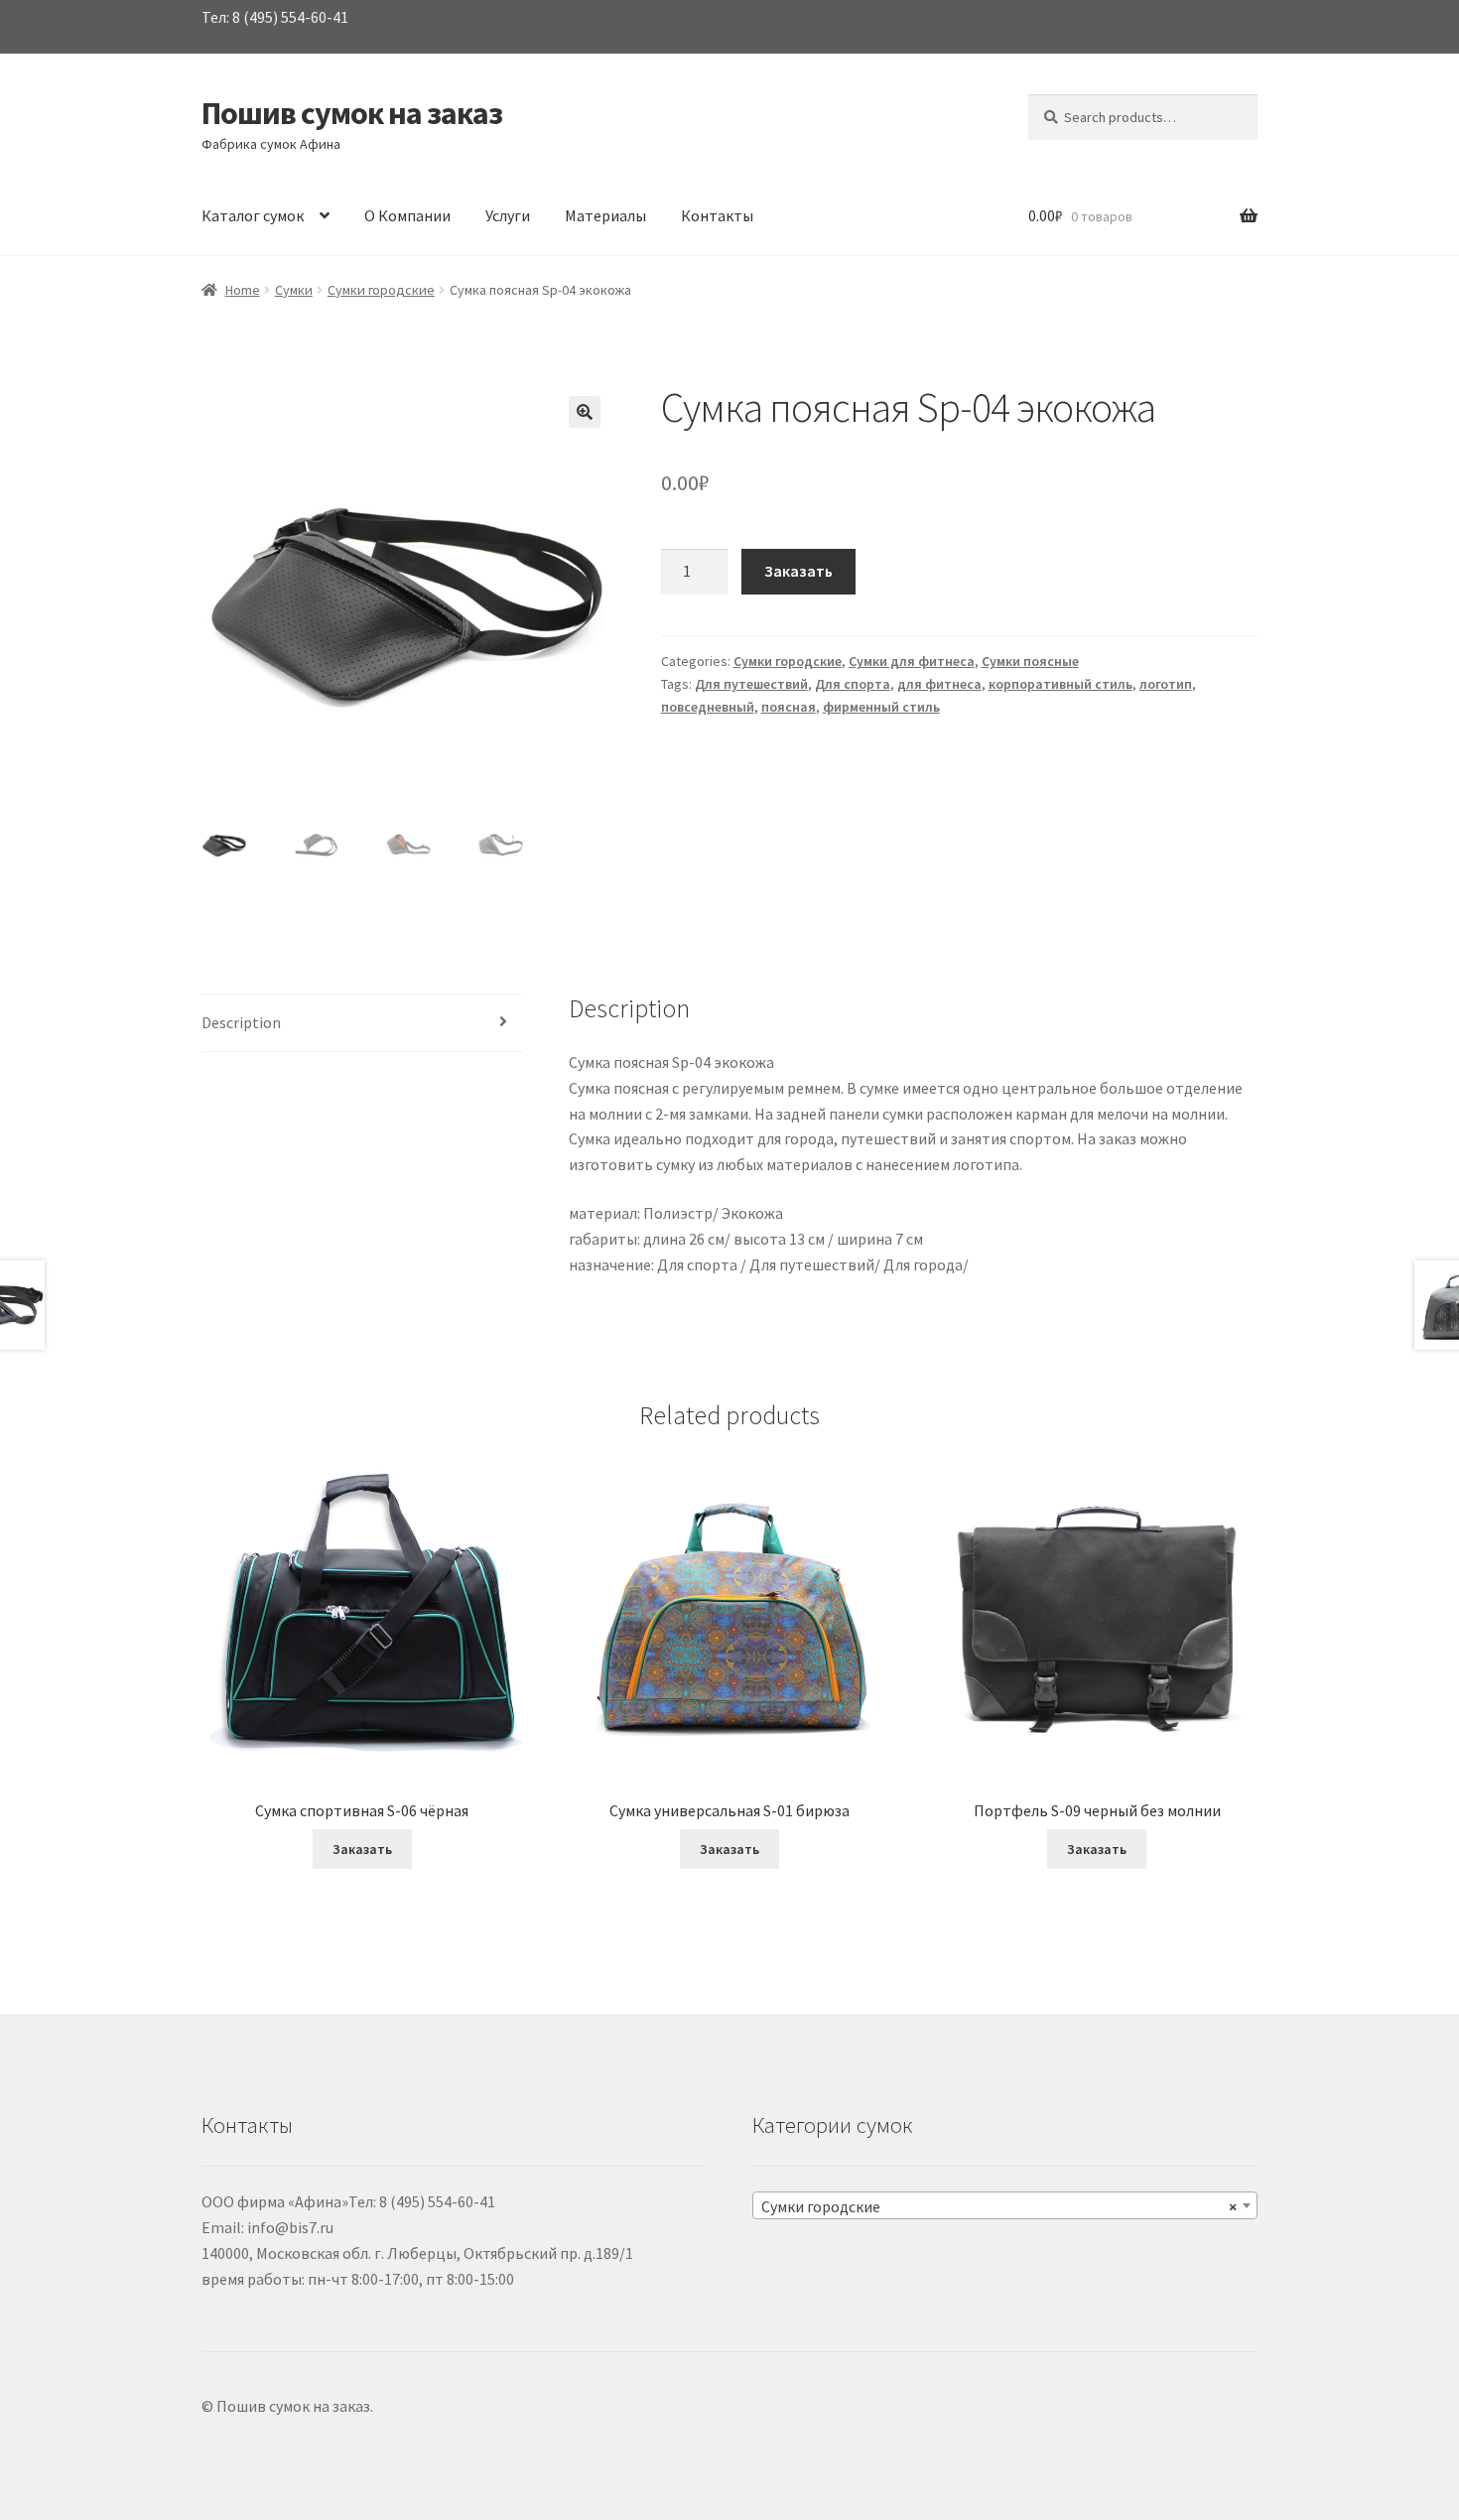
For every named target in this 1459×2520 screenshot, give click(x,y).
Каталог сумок (253, 215)
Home (243, 290)
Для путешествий (751, 684)
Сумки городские (381, 290)
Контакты (717, 215)
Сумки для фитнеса (912, 661)
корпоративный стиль (1061, 684)
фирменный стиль (881, 707)
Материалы (605, 215)
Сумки (294, 290)
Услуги (508, 215)
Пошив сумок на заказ (352, 113)
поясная (789, 707)
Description (241, 1022)
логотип (1166, 684)
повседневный (708, 707)
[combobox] (1005, 2205)
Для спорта (853, 684)
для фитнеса (939, 684)
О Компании (407, 215)
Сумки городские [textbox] (999, 2206)
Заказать (798, 571)
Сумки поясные (1030, 661)
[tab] (362, 1024)
